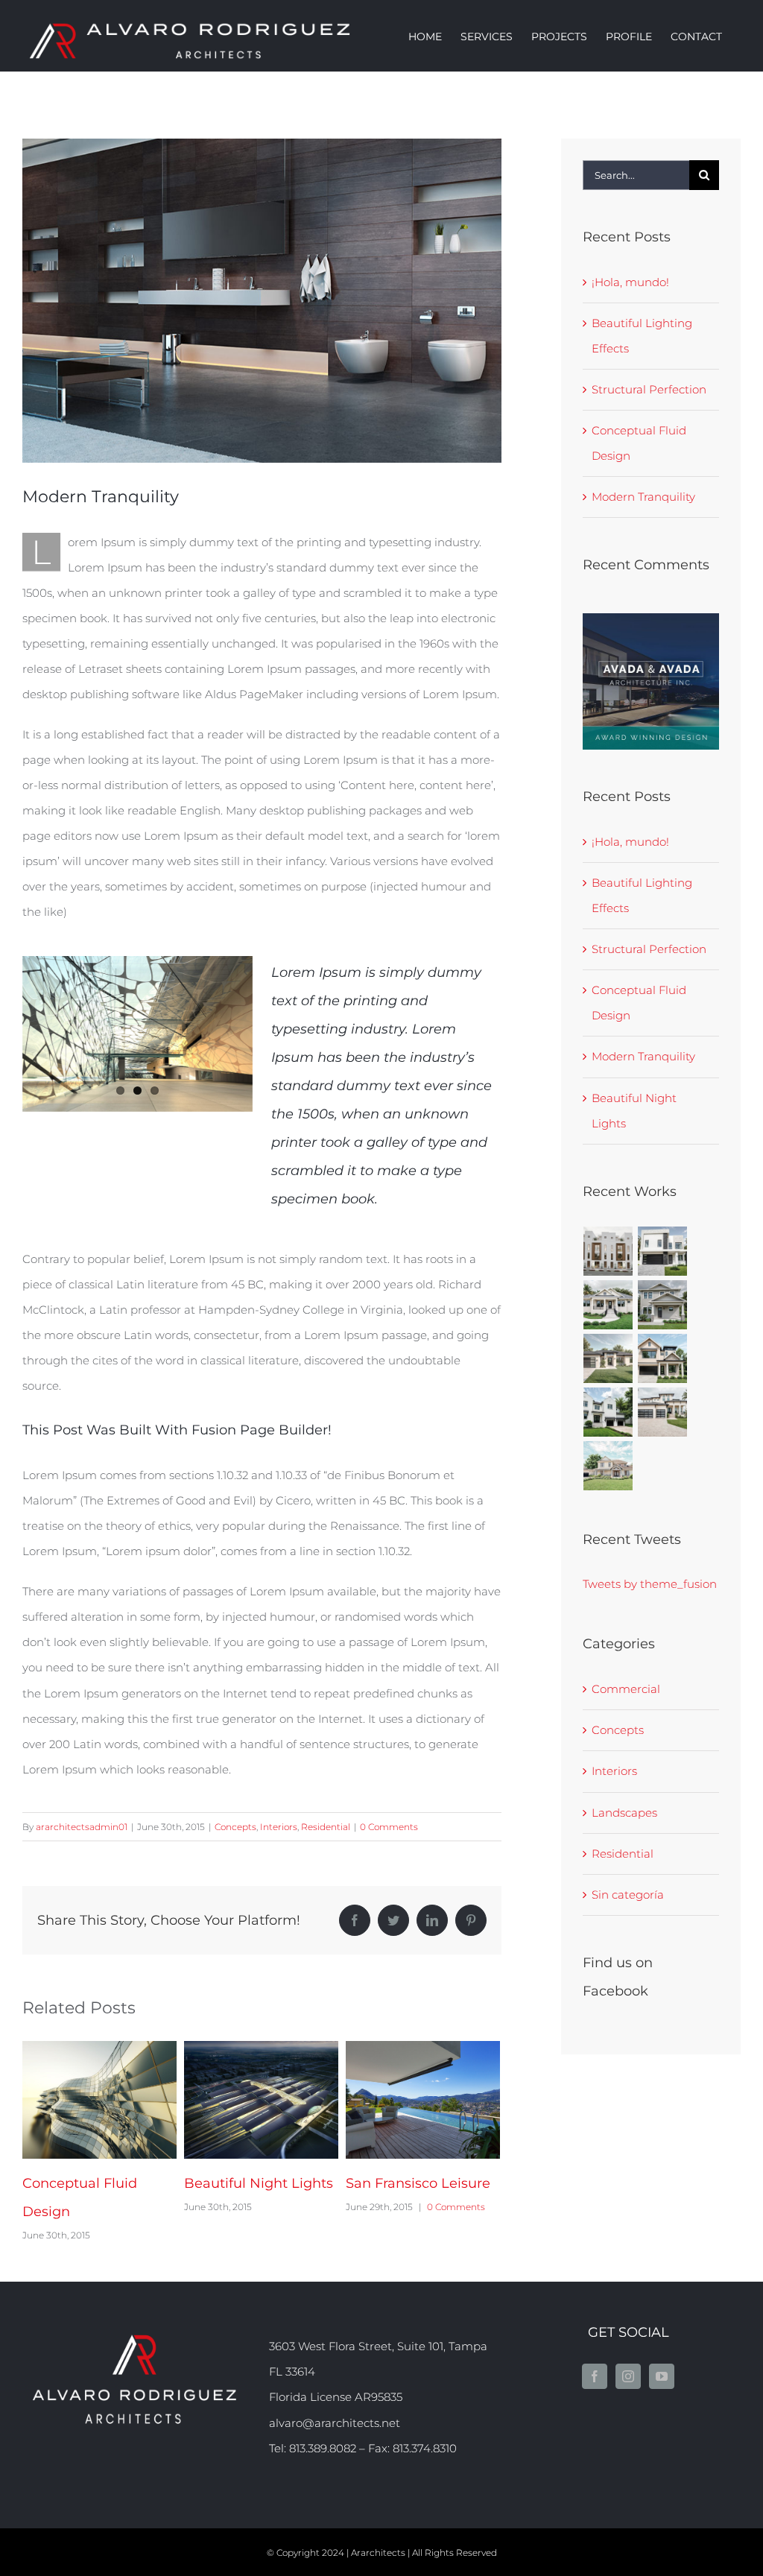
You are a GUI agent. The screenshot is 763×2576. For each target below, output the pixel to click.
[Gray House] (663, 1305)
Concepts (235, 1827)
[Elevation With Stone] (663, 1358)
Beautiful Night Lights (77, 2100)
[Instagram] (628, 2376)
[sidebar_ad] (651, 619)
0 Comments (389, 1827)
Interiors (279, 1827)
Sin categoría (628, 1895)
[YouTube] (662, 2376)
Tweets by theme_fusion (650, 1584)
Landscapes (624, 1813)
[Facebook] (595, 2376)
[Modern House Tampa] (663, 1251)
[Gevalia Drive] (608, 1358)
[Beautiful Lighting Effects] (423, 2100)
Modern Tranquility (643, 497)
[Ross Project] (608, 1251)
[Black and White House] (608, 1412)
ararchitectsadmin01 (82, 1827)
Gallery (122, 2100)
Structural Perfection (649, 389)
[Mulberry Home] (608, 1466)
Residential (326, 1827)
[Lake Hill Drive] (608, 1305)
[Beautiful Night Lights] (99, 2100)
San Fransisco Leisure (238, 2100)
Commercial (626, 1689)
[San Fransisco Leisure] (261, 2100)
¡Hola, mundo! (630, 282)
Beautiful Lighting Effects (400, 2100)
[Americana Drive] (663, 1412)
